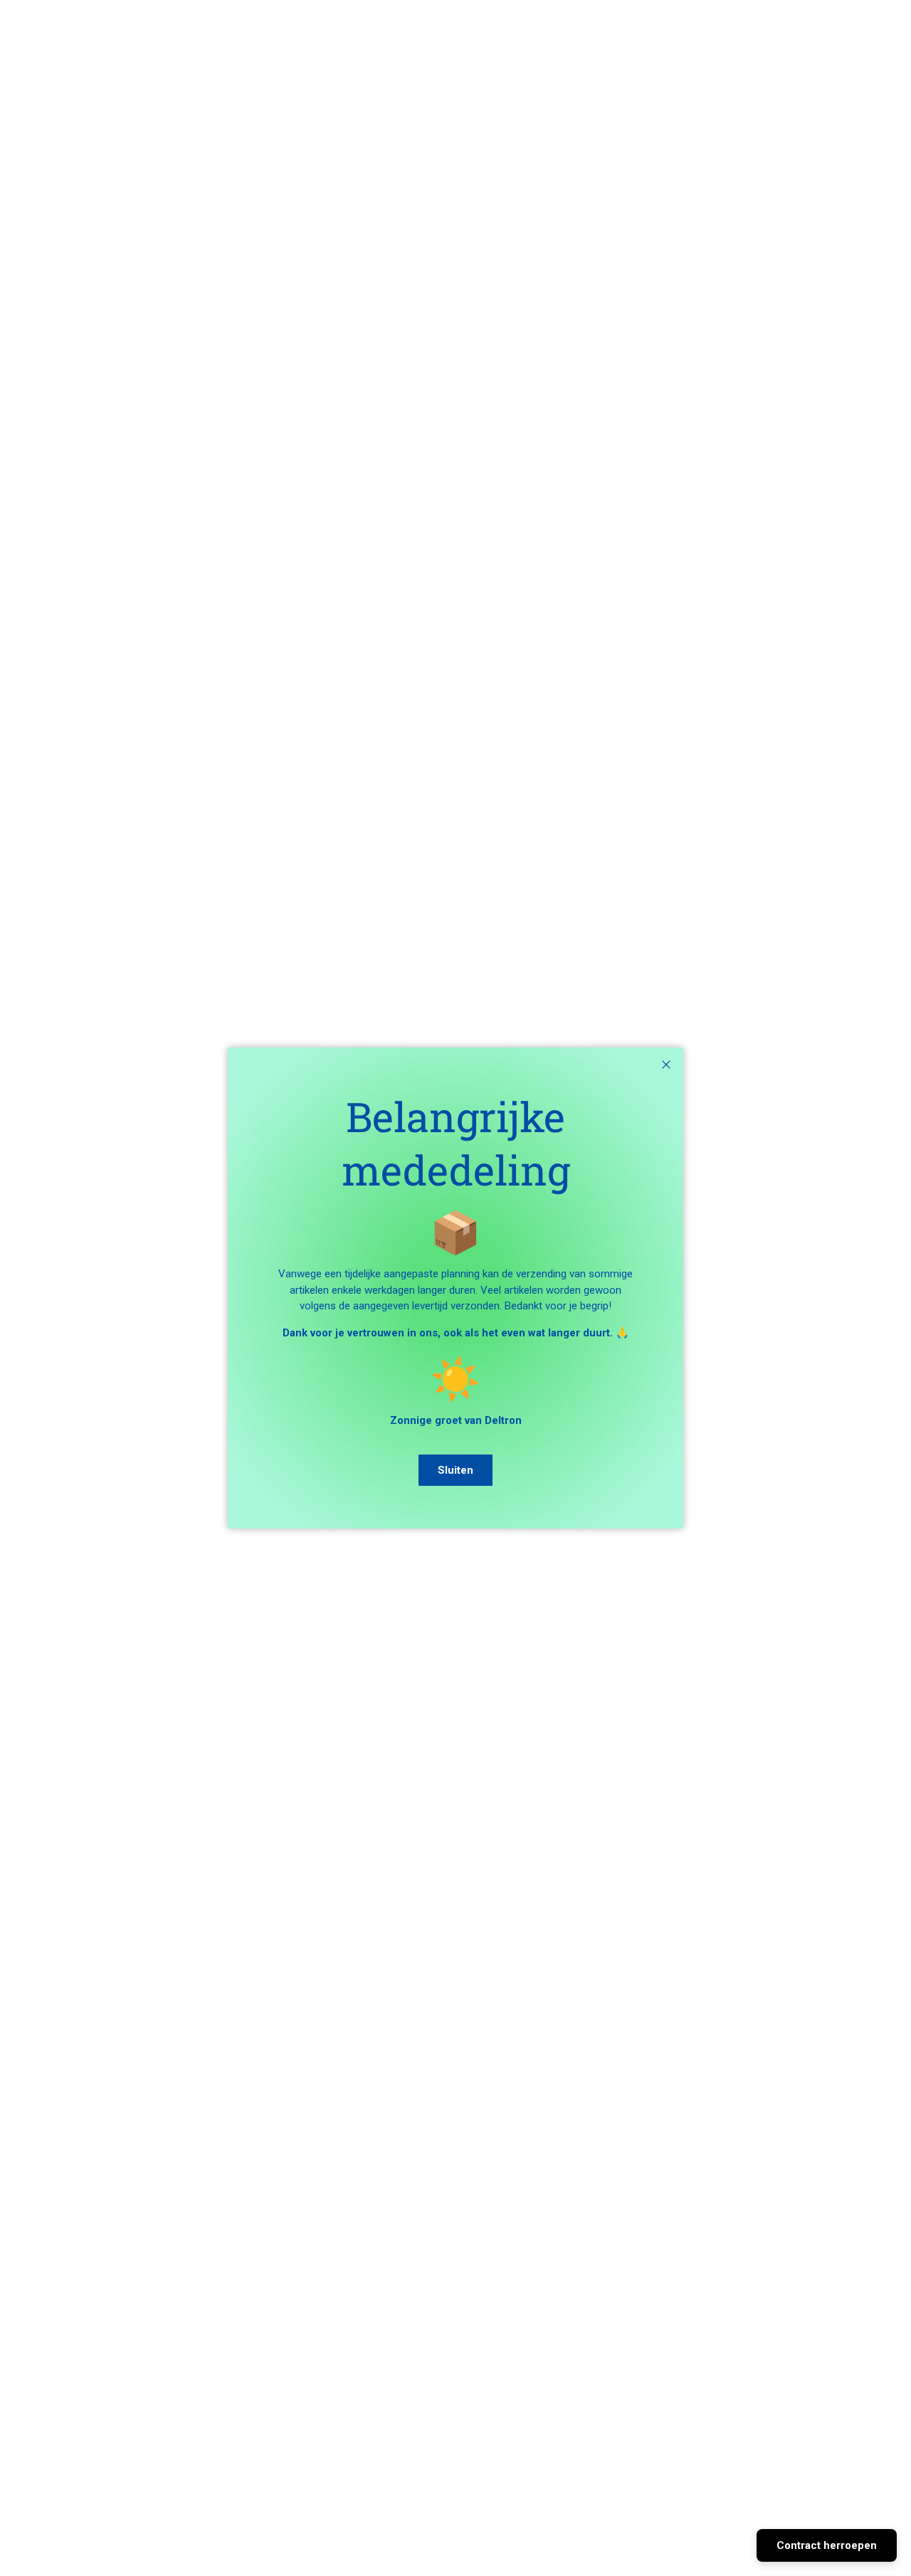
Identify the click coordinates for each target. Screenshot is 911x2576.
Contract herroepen (827, 2545)
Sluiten (455, 1470)
